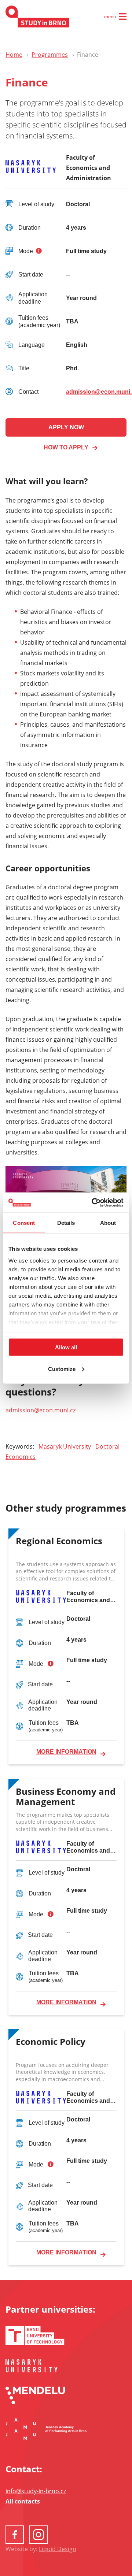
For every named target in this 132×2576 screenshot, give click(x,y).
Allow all (66, 1347)
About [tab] (108, 1223)
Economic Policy (51, 2042)
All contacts (23, 2501)
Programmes (50, 55)
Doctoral (107, 1446)
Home (14, 55)
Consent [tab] (24, 1223)
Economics (21, 1457)
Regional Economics (59, 1541)
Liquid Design (58, 2549)
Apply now (66, 427)
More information (66, 1752)
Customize (62, 1369)
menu (110, 17)
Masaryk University (65, 1446)
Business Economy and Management (66, 1797)
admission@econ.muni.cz (41, 1410)
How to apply (66, 447)
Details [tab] (66, 1223)
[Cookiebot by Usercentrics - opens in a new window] (93, 1202)
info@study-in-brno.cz (36, 2491)
